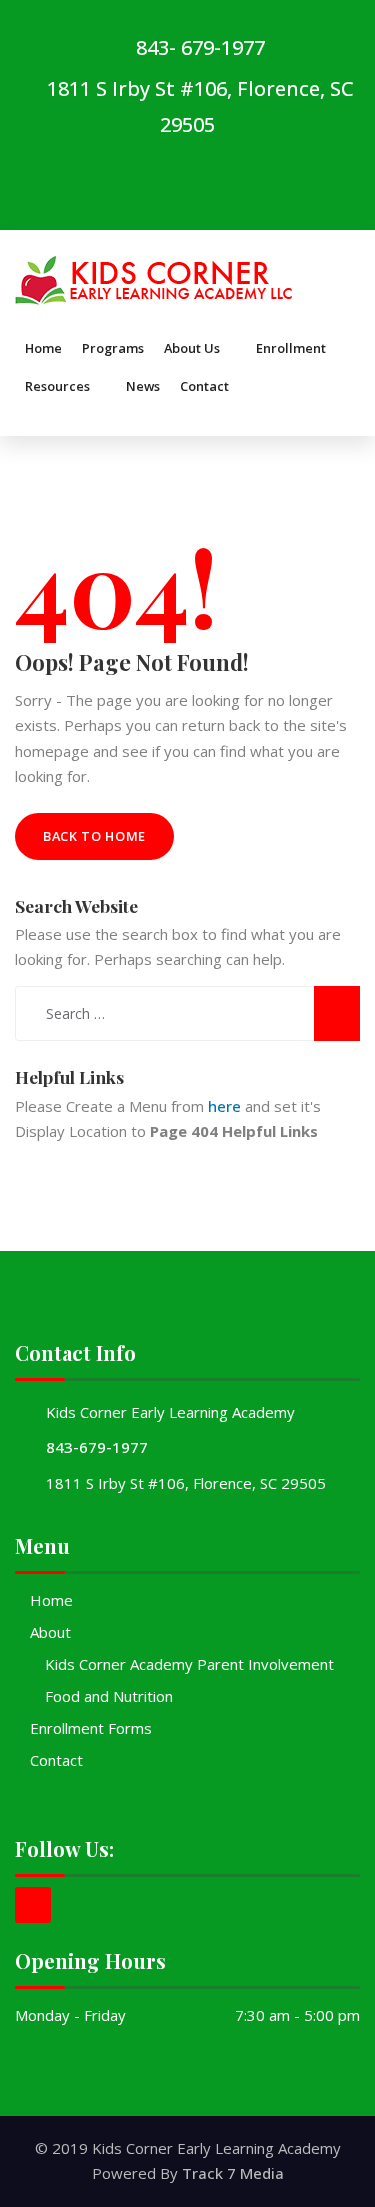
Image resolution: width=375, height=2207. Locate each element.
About (50, 1632)
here (224, 1106)
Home (51, 1600)
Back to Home (94, 836)
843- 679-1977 (198, 47)
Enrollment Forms (91, 1728)
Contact (56, 1760)
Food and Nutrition (109, 1696)
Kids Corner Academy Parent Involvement (189, 1664)
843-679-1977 (97, 1447)
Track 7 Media (233, 2173)
